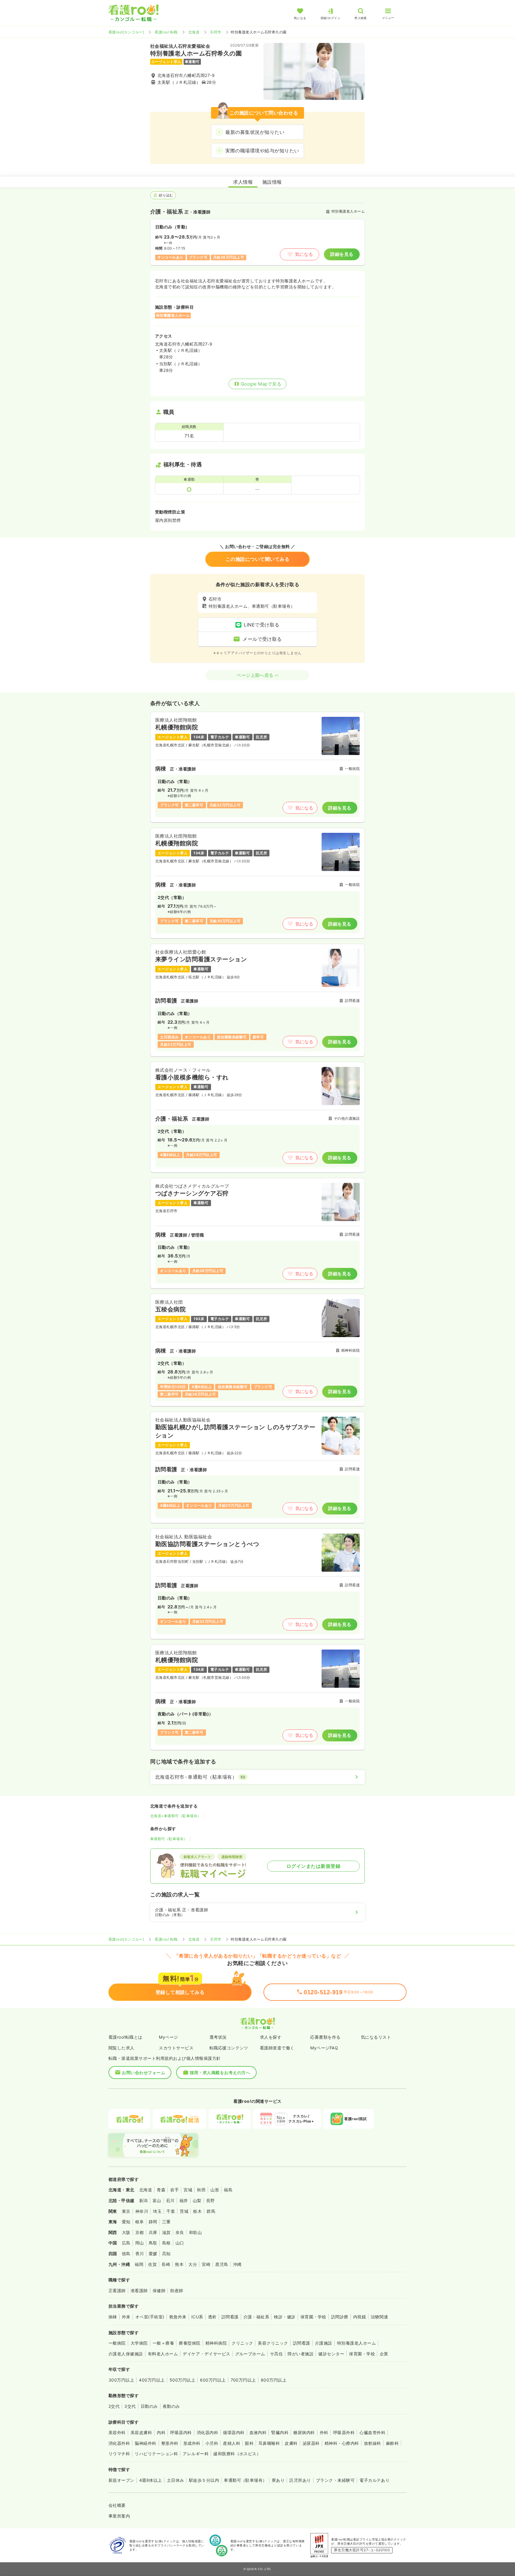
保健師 (159, 2290)
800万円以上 (274, 2380)
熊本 (179, 2264)
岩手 (174, 2190)
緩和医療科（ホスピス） (237, 2454)
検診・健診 (285, 2317)
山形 (215, 2190)
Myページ (168, 2037)
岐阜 (140, 2222)
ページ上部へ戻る (255, 675)
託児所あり (300, 2480)
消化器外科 (119, 2443)
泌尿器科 (311, 2443)
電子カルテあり (374, 2480)
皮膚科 (291, 2443)
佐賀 (152, 2264)
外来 (126, 2317)
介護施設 (324, 2343)
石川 (170, 2200)
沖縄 (237, 2264)
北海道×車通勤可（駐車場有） (176, 1816)
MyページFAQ (324, 2048)
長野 (211, 2200)
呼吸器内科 (181, 2432)
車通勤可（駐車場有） (169, 1839)
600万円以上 (213, 2380)
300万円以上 (121, 2380)
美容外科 (117, 2432)
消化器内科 (207, 2432)
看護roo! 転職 (166, 32)
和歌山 (195, 2232)
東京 (126, 2211)
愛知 (126, 2222)
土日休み (176, 2480)
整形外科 (170, 2443)
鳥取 (153, 2243)
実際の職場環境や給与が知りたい (262, 151)
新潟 (144, 2200)
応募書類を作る (325, 2037)
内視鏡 (360, 2317)
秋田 (201, 2190)
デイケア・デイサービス (206, 2354)
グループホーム (250, 2354)
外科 (324, 2432)
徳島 (126, 2254)
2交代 (114, 2406)
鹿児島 (222, 2264)
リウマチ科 (119, 2454)
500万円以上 (182, 2380)
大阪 (126, 2232)
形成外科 (192, 2443)
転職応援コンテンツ (229, 2048)
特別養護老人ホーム (356, 2343)
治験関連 (379, 2317)
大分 (193, 2264)
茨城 (184, 2211)
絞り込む (166, 195)
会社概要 (117, 2505)
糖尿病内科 (304, 2432)
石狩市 (216, 32)
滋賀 (166, 2232)
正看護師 (117, 2290)
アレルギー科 (196, 2454)
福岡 (139, 2264)
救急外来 (178, 2317)
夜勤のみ (171, 2406)
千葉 (171, 2211)
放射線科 (373, 2443)
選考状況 (218, 2037)
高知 (166, 2254)
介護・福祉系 (256, 2317)
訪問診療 (340, 2317)
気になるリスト (376, 2037)
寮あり (278, 2480)
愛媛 (153, 2254)
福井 (184, 2200)
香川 (140, 2254)
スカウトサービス (176, 2048)
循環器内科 (234, 2432)
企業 (384, 2354)
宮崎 (206, 2264)
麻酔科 (392, 2443)
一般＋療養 (163, 2343)
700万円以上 (243, 2380)
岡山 (140, 2243)
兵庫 (153, 2232)
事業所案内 (119, 2516)
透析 (212, 2317)
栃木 (197, 2211)
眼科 (249, 2443)
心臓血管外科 (372, 2432)
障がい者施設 (301, 2354)
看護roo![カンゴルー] (126, 32)
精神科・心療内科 (342, 2443)
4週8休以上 (151, 2480)
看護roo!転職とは (125, 2037)
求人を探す (271, 2037)
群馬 (211, 2211)
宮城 (188, 2190)
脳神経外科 (145, 2443)
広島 (126, 2243)
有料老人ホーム (163, 2354)
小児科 (212, 2443)
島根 (166, 2243)
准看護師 (139, 2290)
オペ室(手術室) (150, 2317)
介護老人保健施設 (126, 2354)
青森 (161, 2190)
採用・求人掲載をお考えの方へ (220, 2073)
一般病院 (117, 2343)
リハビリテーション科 (156, 2454)
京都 (140, 2232)
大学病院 (139, 2343)
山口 (180, 2243)
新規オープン (121, 2480)
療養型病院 (190, 2343)
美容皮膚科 (141, 2432)
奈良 (180, 2232)
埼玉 (157, 2211)
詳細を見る (342, 254)
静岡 (153, 2222)
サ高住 (276, 2354)
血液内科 (258, 2432)
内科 (161, 2432)
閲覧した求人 (121, 2048)
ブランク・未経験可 (335, 2480)
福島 (228, 2190)
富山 (157, 2200)
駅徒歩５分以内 (204, 2480)
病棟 (113, 2317)
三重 (166, 2222)
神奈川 (142, 2211)
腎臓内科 (280, 2432)
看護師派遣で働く (277, 2048)
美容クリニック (273, 2343)
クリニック (242, 2343)
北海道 (194, 32)
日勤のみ (149, 2406)
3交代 (130, 2406)
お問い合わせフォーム (144, 2073)
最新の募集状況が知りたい (255, 132)
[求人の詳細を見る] (257, 767)
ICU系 (197, 2317)
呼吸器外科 (344, 2432)
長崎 (166, 2264)
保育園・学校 (313, 2317)
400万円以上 (152, 2380)
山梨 (197, 2200)
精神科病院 (216, 2343)
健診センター (331, 2354)
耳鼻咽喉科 (269, 2443)
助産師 (177, 2290)
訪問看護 (230, 2317)
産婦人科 (232, 2443)
